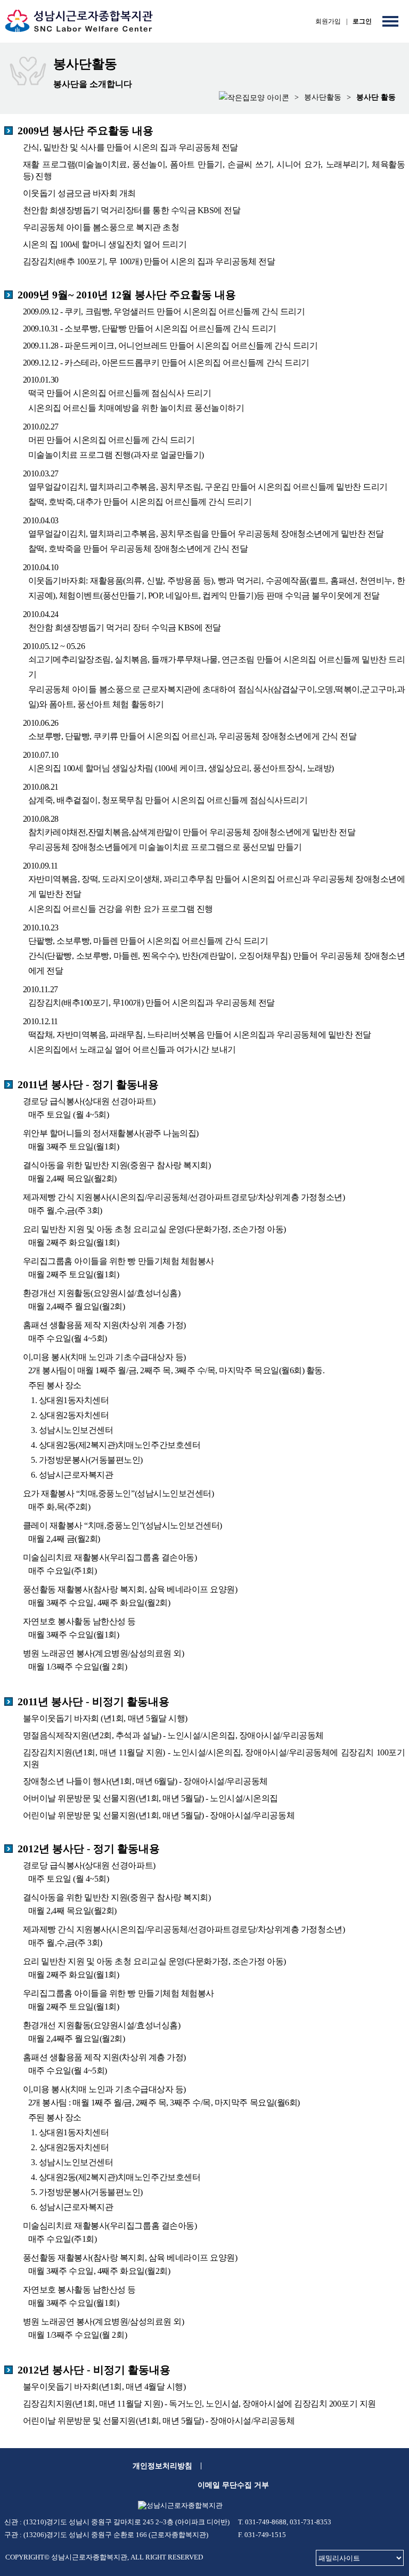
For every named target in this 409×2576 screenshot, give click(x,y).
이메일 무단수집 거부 (233, 2485)
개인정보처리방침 (162, 2466)
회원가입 (328, 21)
